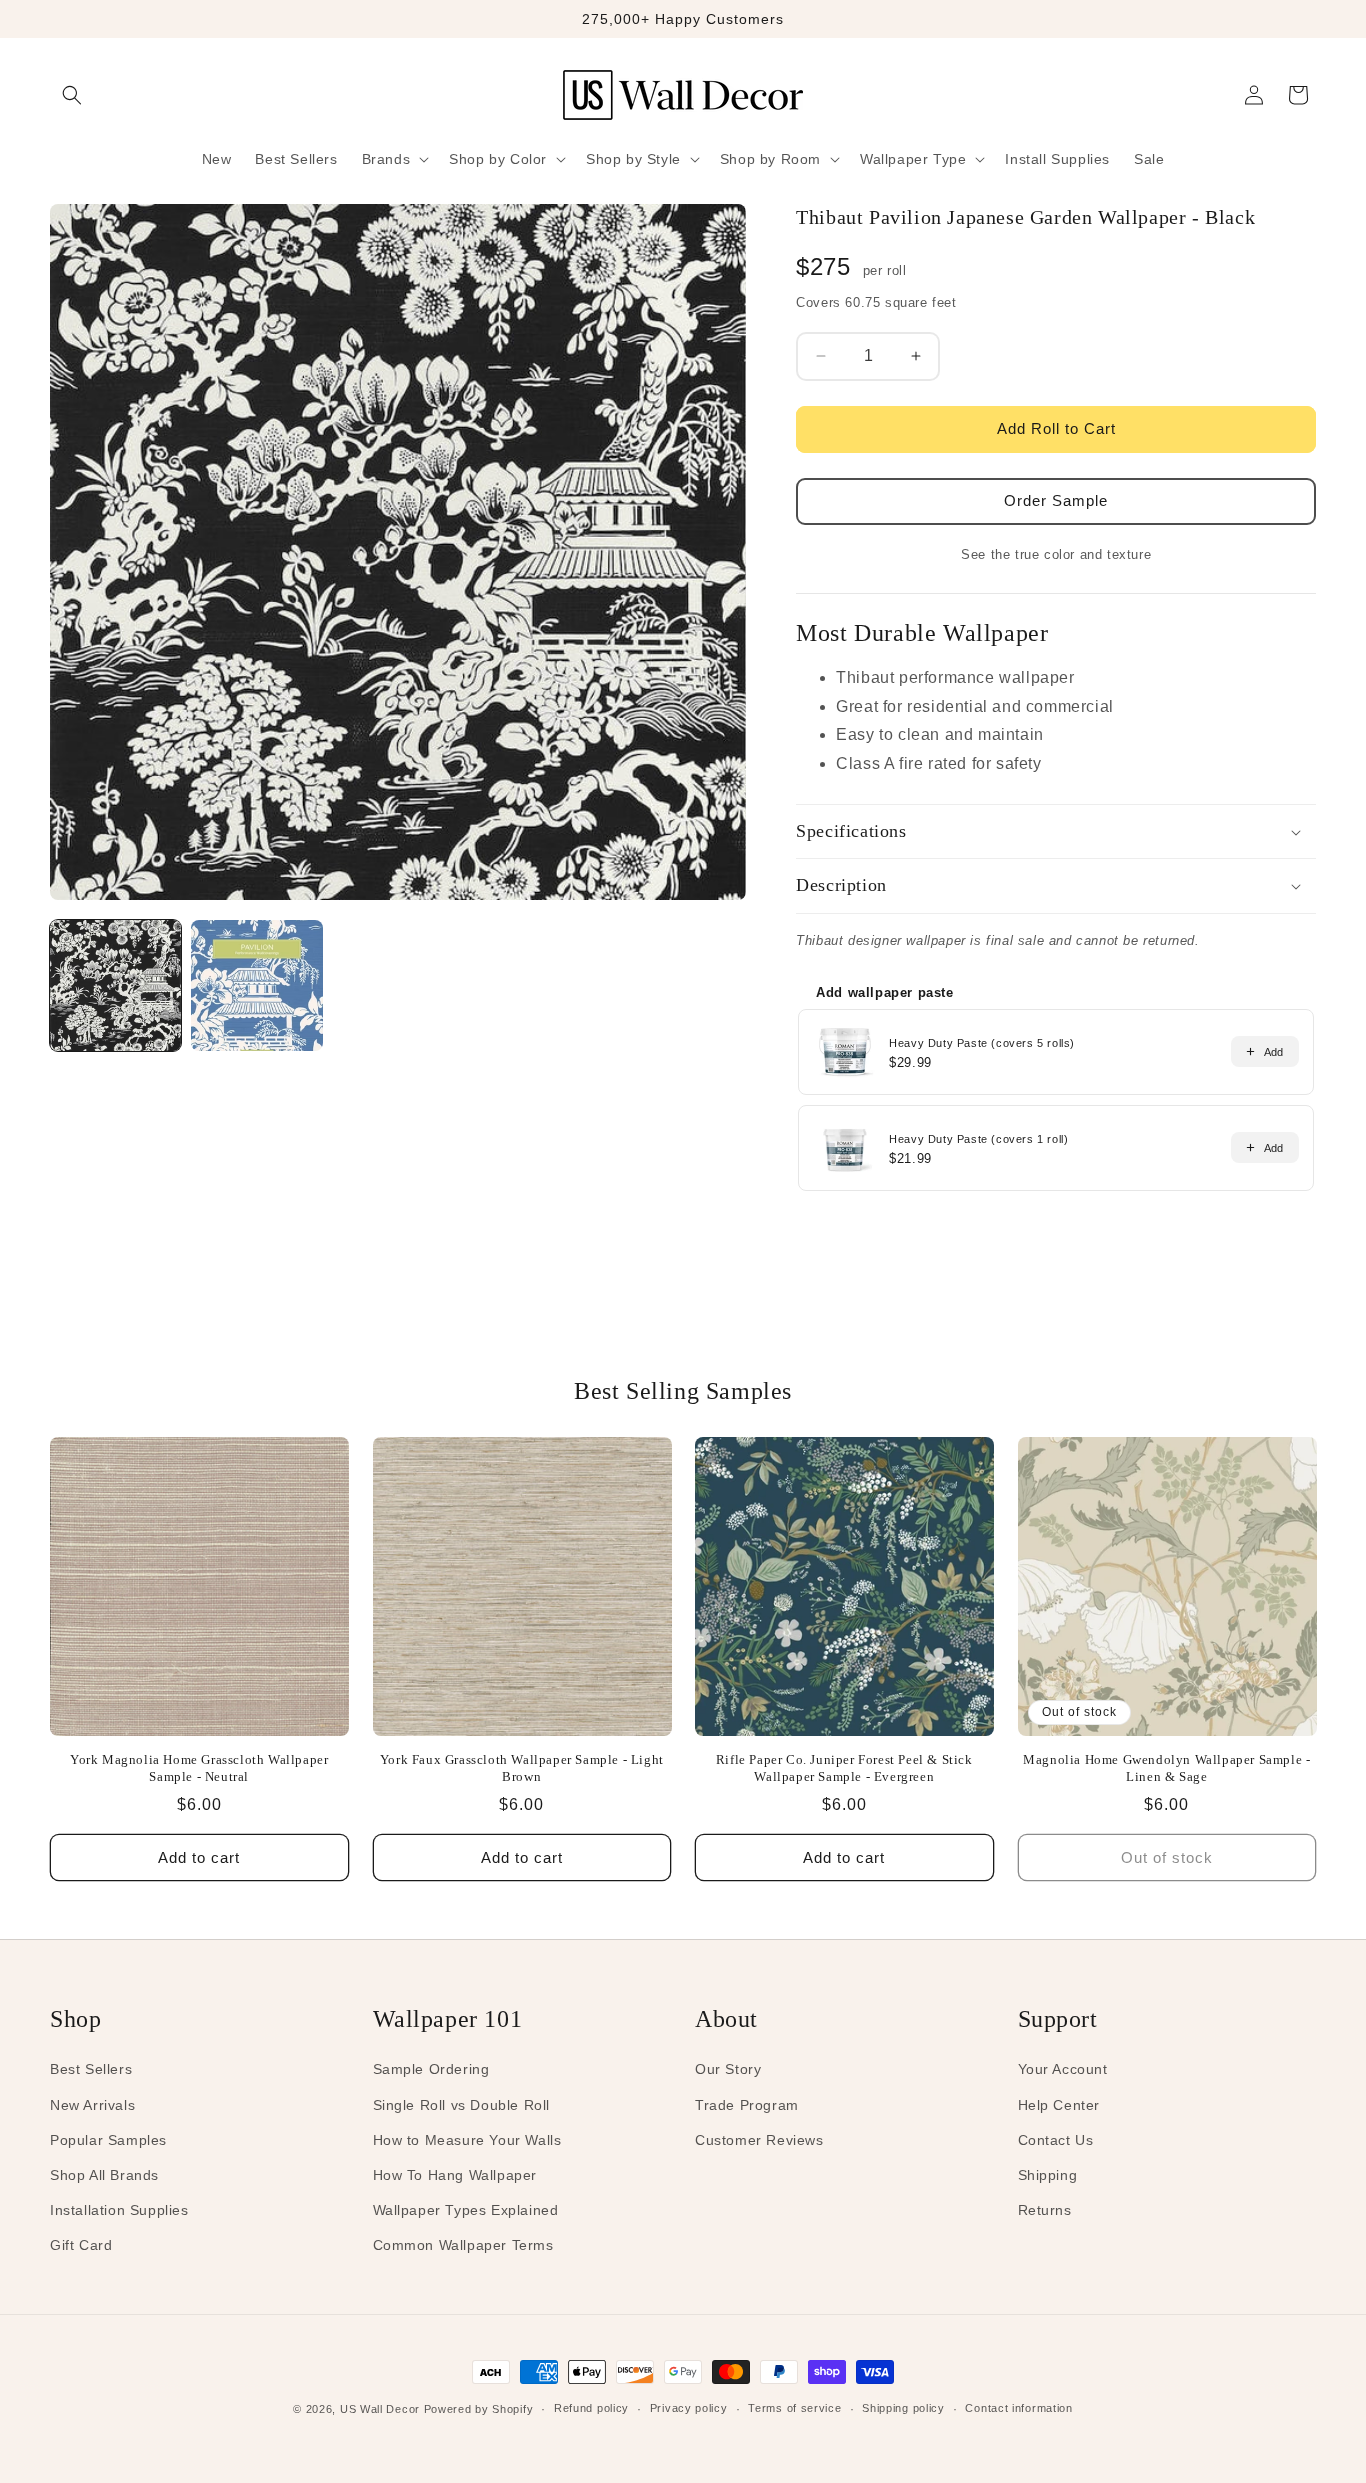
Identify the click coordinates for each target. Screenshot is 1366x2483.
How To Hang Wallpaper (455, 2175)
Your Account (1063, 2069)
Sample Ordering (431, 2069)
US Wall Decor (380, 2409)
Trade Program (747, 2105)
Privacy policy (689, 2408)
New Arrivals (92, 2105)
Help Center (1059, 2105)
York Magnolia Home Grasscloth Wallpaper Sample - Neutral (199, 1768)
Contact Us (1056, 2140)
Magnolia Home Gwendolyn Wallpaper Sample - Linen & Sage (1166, 1768)
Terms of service (794, 2408)
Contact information (1018, 2408)
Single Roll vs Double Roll (462, 2105)
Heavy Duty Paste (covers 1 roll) (978, 1139)
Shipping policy (903, 2408)
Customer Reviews (759, 2140)
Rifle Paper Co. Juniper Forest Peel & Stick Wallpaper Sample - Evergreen (844, 1768)
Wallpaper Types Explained (466, 2210)
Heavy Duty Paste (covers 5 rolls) (982, 1043)
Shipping (1048, 2175)
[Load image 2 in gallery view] (256, 985)
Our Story (728, 2069)
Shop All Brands (104, 2175)
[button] (72, 95)
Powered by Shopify (479, 2409)
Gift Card (81, 2245)
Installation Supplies (119, 2210)
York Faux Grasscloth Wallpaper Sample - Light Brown (522, 1768)
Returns (1045, 2210)
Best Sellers (91, 2069)
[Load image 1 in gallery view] (115, 985)
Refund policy (591, 2408)
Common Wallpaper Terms (463, 2245)
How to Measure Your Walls (467, 2140)
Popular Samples (108, 2140)
